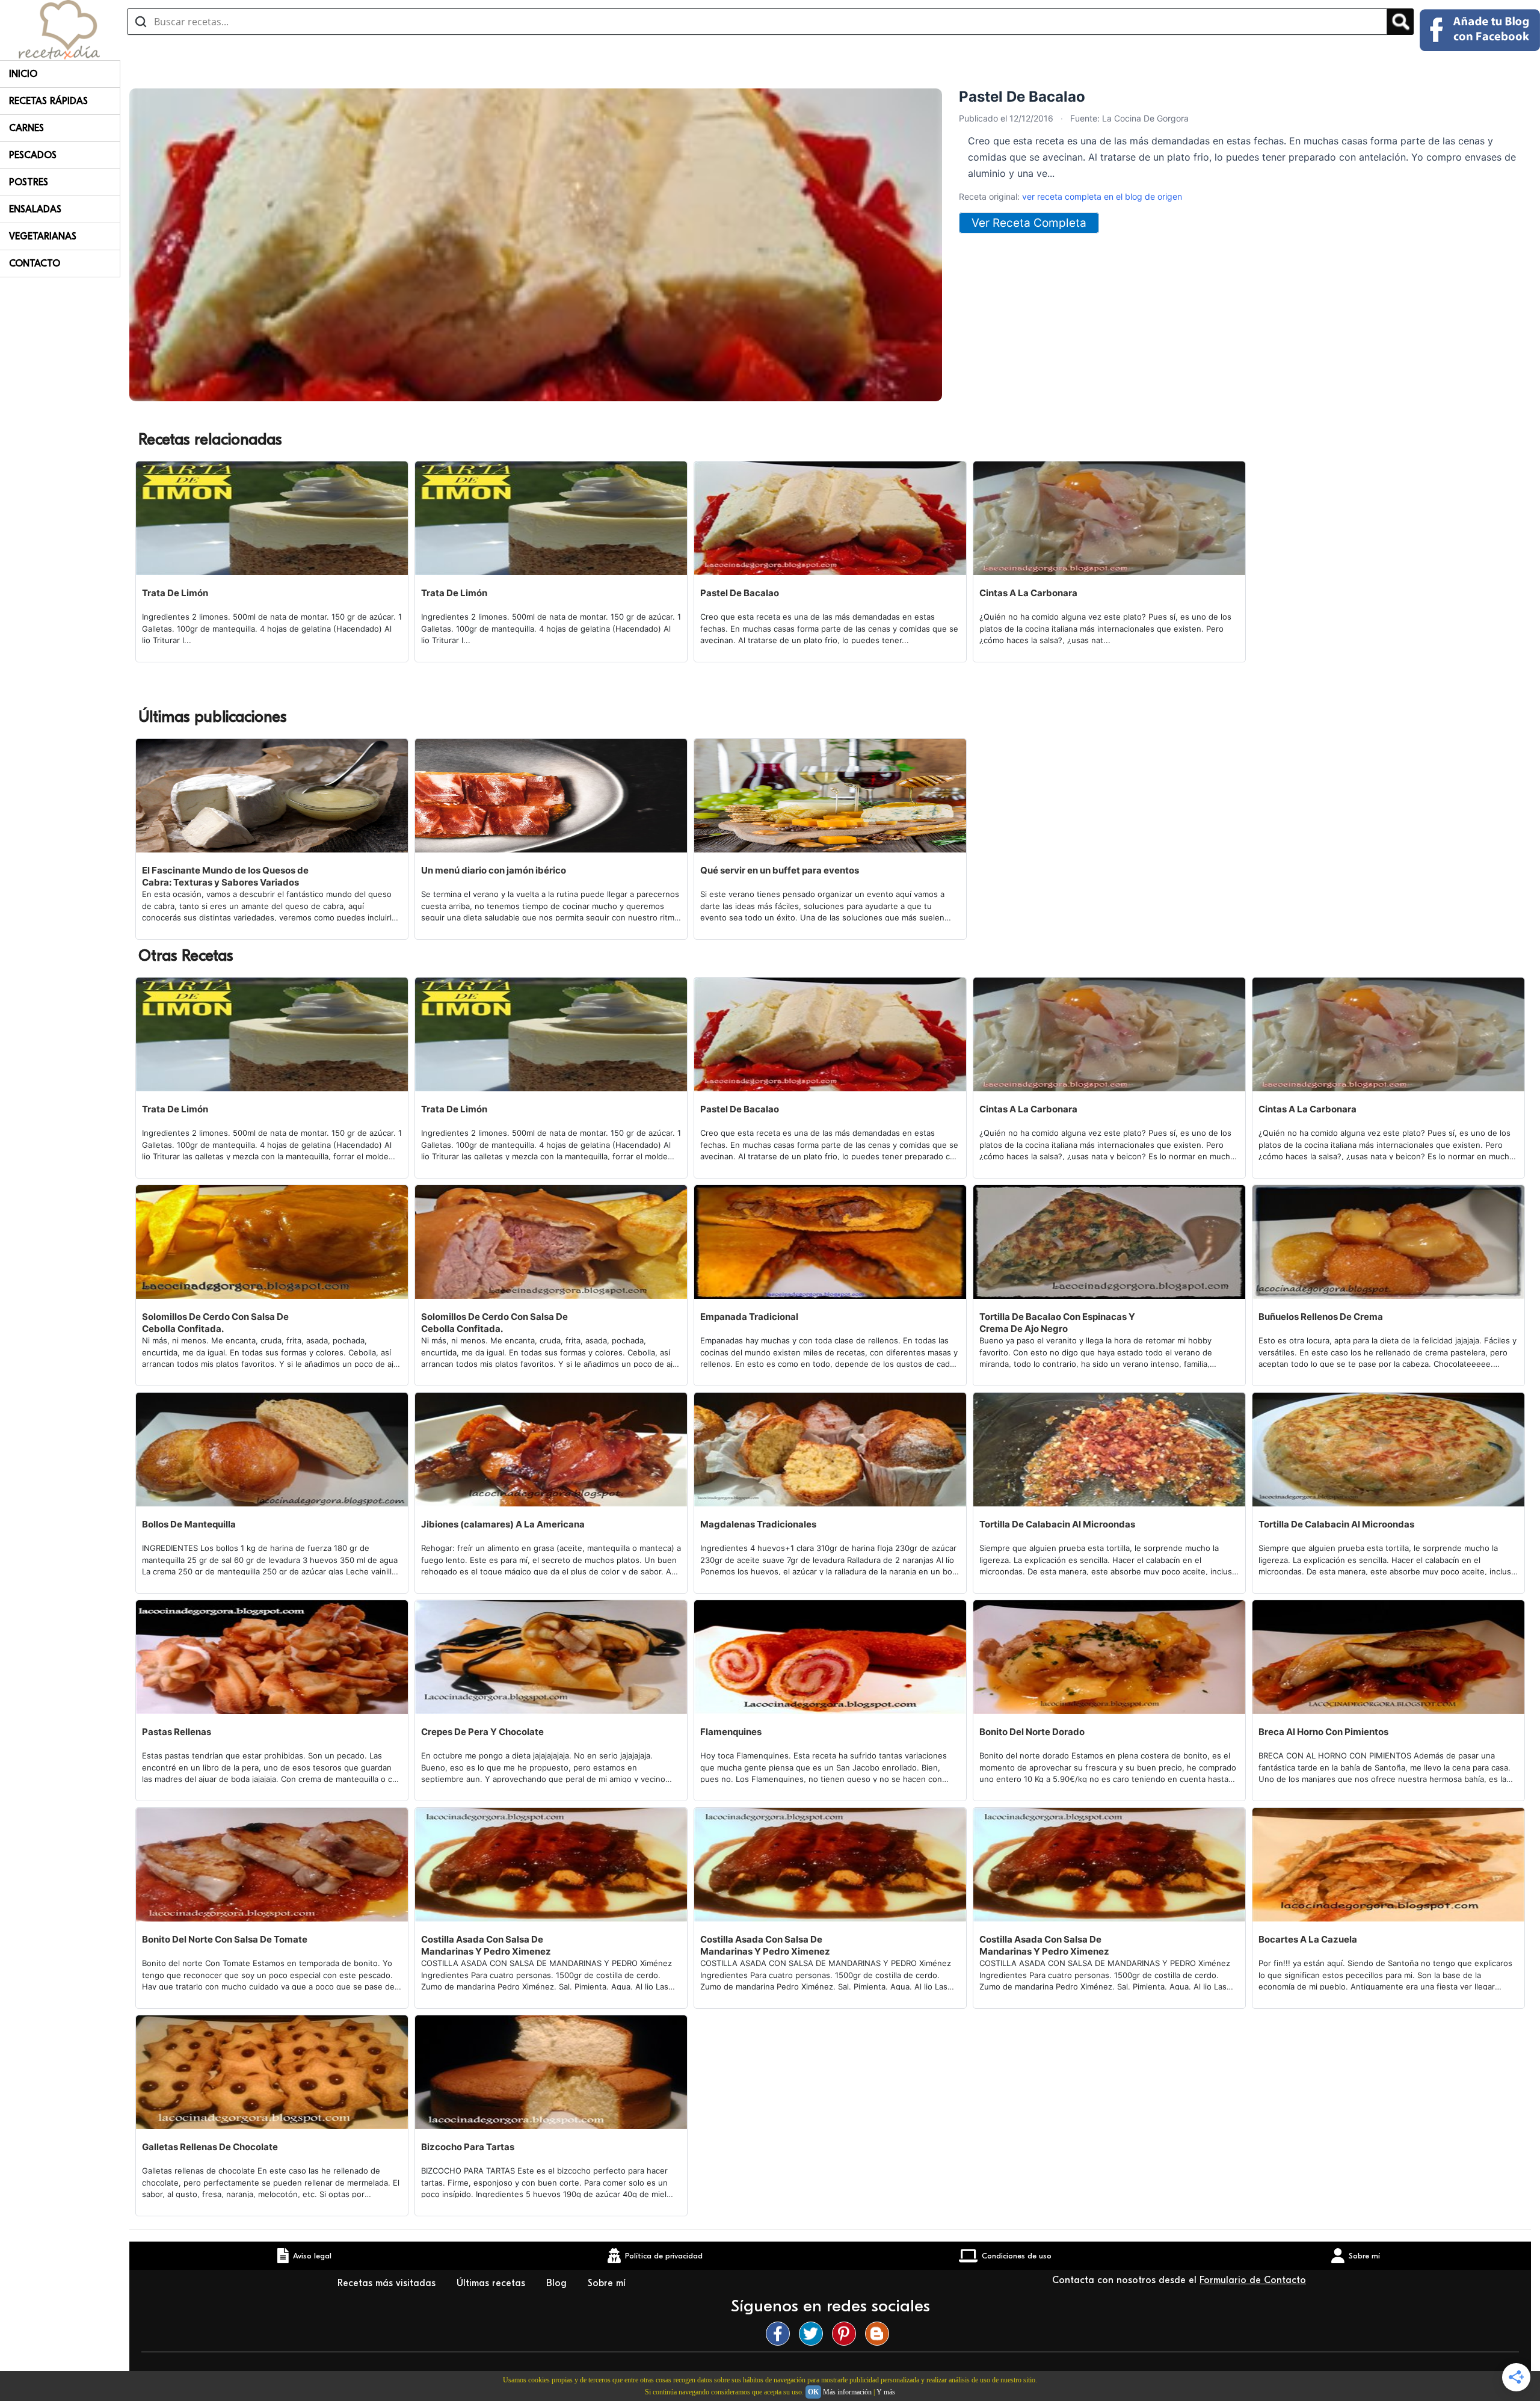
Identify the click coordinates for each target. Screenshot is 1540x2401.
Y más (886, 2392)
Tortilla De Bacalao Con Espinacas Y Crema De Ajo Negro (1057, 1323)
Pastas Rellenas (177, 1732)
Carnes (26, 128)
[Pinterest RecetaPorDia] (847, 2334)
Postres (29, 182)
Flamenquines (731, 1732)
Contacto (35, 264)
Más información (847, 2392)
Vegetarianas (43, 236)
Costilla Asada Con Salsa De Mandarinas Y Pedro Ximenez (486, 1945)
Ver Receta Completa (1029, 223)
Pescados (33, 155)
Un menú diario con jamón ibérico (494, 870)
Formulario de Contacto (1253, 2280)
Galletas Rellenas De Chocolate (210, 2147)
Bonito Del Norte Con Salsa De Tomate (225, 1939)
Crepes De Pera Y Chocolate (482, 1732)
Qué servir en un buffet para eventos (780, 870)
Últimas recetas (492, 2283)
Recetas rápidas (48, 101)
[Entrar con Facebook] (1480, 30)
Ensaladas (35, 209)
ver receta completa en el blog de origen (1102, 196)
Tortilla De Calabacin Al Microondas (1057, 1524)
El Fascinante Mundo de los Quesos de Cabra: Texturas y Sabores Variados (225, 876)
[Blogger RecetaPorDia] (880, 2334)
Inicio (23, 74)
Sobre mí (608, 2283)
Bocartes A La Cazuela (1308, 1939)
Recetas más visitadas (388, 2283)
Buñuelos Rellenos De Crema (1321, 1317)
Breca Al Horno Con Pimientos (1323, 1732)
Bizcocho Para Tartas (468, 2147)
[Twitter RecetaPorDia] (814, 2334)
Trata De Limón (175, 593)
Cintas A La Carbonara (1028, 593)
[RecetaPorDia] (59, 29)
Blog (558, 2283)
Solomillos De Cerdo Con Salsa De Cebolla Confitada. (215, 1323)
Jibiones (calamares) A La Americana (503, 1524)
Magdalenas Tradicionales (758, 1524)
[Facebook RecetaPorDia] (781, 2334)
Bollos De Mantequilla (189, 1524)
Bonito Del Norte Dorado (1032, 1732)
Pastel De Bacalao (740, 593)
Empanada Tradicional (749, 1317)
